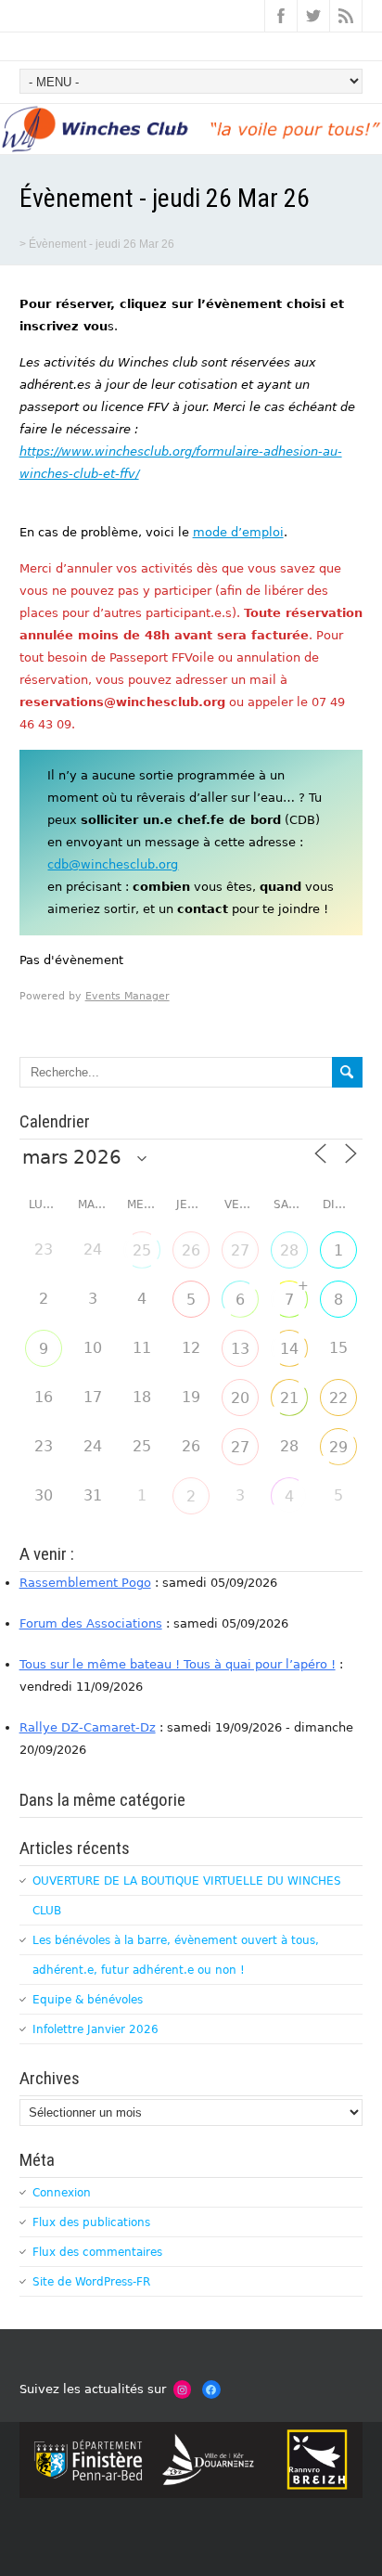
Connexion (62, 2193)
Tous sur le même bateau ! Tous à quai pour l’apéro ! (178, 1664)
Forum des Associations (91, 1623)
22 (338, 1398)
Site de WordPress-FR (91, 2282)
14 (289, 1349)
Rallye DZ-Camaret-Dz (88, 1727)
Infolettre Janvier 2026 (95, 2029)
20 (240, 1398)
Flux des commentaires (97, 2252)
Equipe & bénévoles (88, 2000)
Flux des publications (91, 2222)
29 (338, 1447)
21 (289, 1398)
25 (142, 1250)
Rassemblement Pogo (85, 1583)
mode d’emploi (238, 532)
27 (240, 1250)
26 (191, 1250)
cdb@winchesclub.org (113, 864)
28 (289, 1250)
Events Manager (127, 996)
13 (240, 1349)
